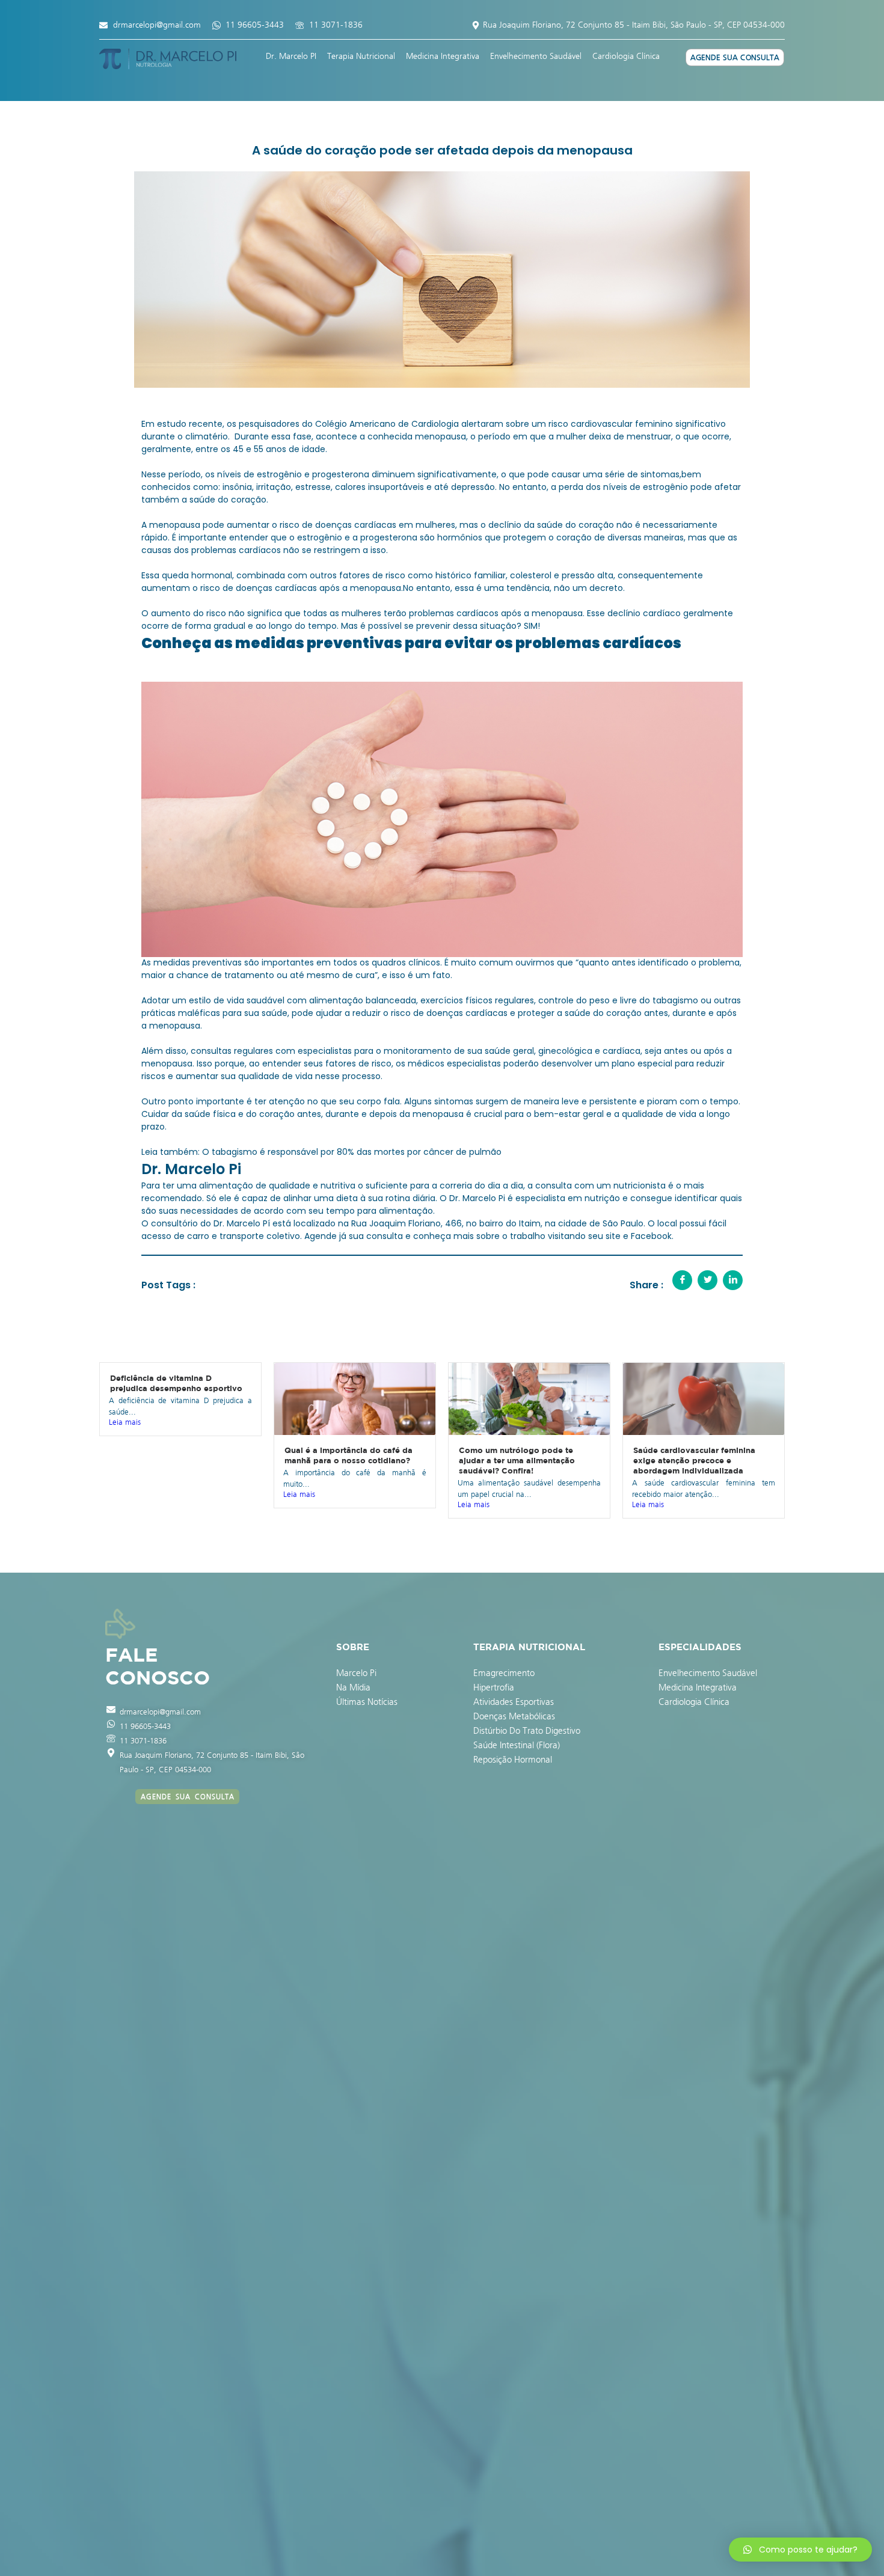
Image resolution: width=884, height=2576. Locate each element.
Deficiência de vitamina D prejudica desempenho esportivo (176, 1383)
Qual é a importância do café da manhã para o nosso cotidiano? (348, 1455)
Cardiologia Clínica (626, 56)
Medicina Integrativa (443, 56)
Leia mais (125, 1422)
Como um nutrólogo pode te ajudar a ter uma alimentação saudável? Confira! (517, 1460)
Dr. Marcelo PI (291, 56)
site (613, 1236)
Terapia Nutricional (361, 56)
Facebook (651, 1236)
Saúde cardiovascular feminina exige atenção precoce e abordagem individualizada (694, 1460)
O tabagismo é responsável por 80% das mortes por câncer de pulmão (352, 1152)
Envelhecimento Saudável (536, 56)
